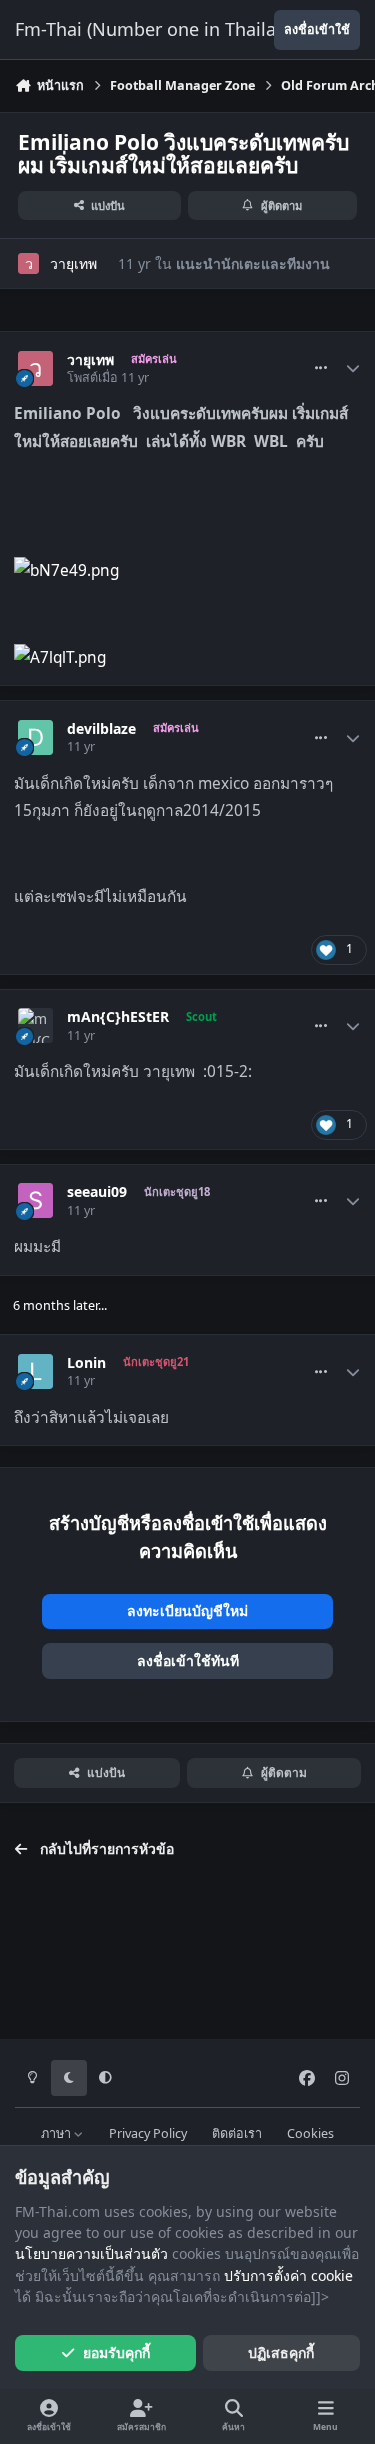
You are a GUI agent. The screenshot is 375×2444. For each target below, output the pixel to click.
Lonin (86, 1363)
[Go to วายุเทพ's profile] (28, 263)
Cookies (310, 2133)
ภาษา (57, 2133)
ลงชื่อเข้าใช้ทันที (188, 1660)
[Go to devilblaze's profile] (35, 737)
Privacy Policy (148, 2133)
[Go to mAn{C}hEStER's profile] (35, 1025)
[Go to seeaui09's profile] (35, 1200)
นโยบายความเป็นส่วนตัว (91, 2253)
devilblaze (101, 729)
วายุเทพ (73, 263)
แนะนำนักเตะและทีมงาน (253, 263)
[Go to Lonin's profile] (35, 1371)
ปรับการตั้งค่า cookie (288, 2275)
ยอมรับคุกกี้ (116, 2352)
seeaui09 (97, 1192)
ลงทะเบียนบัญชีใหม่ (187, 1610)
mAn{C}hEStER (118, 1017)
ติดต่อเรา (237, 2133)
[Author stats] (353, 369)
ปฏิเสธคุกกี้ (281, 2352)
